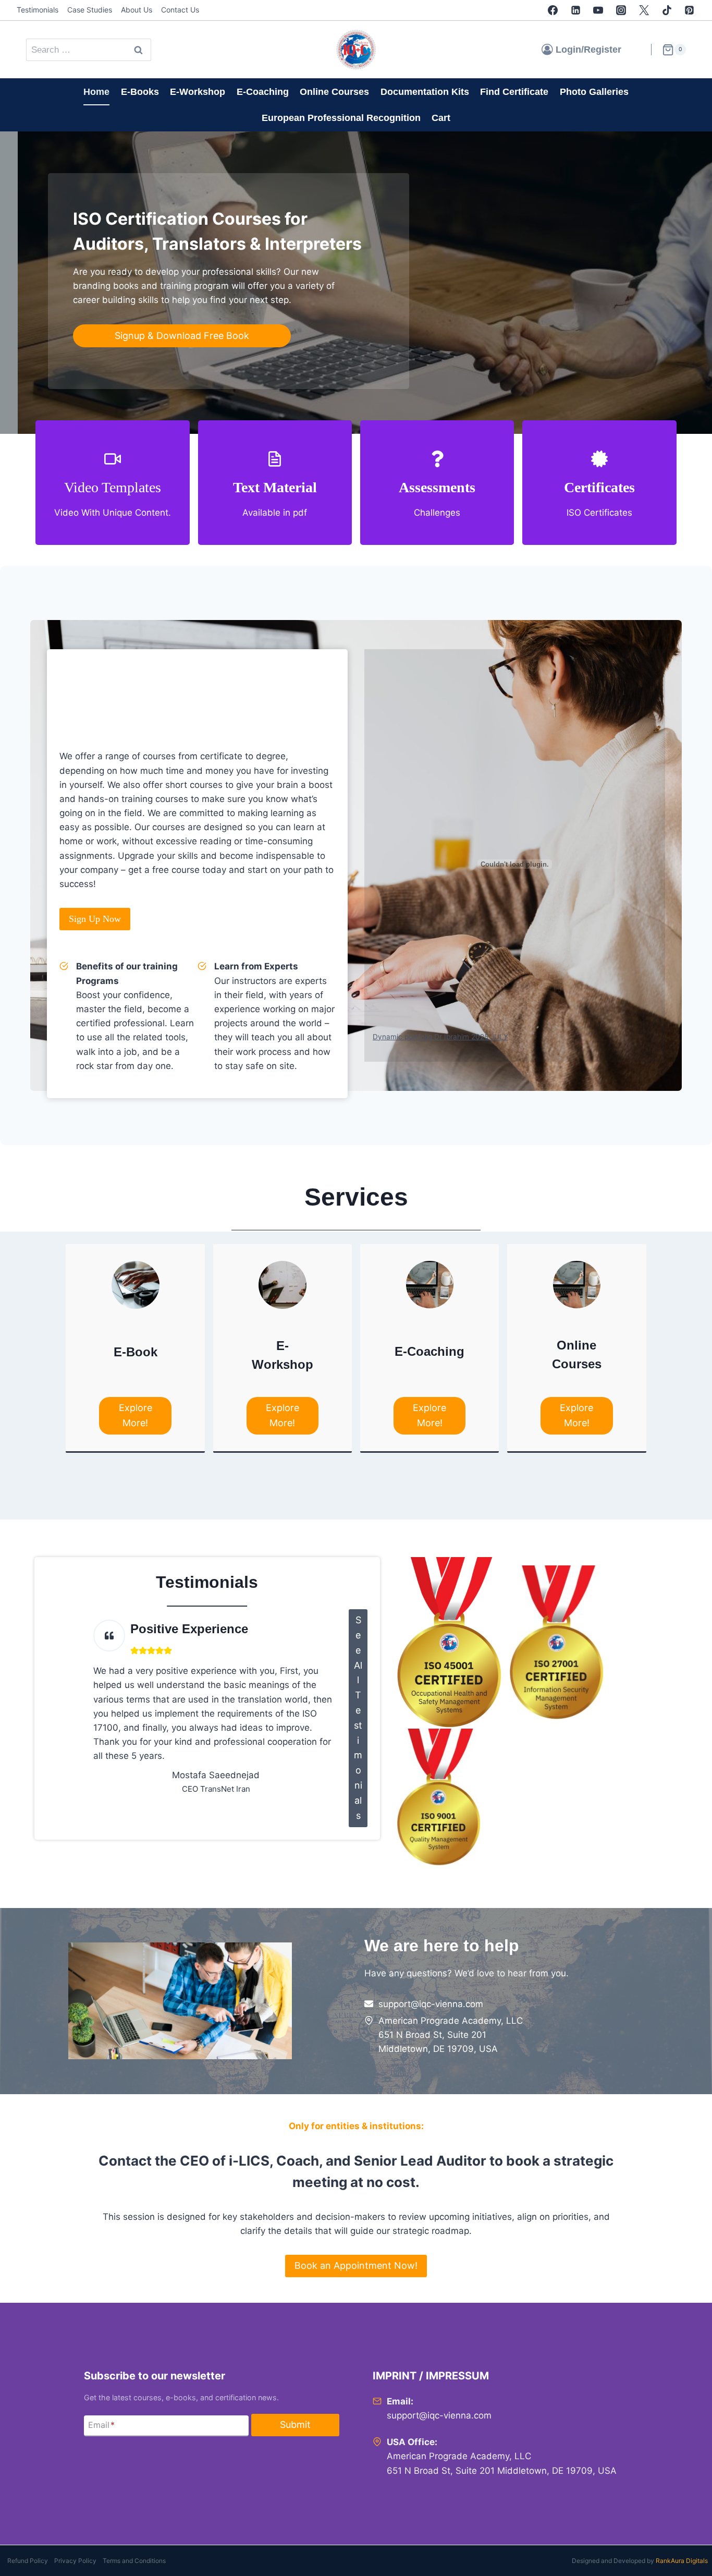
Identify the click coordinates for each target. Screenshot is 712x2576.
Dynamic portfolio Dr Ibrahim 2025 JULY (440, 1037)
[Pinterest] (690, 10)
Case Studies (90, 10)
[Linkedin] (575, 10)
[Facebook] (553, 10)
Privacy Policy (75, 2561)
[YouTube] (598, 10)
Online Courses (334, 92)
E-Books (140, 92)
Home (96, 92)
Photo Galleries (594, 92)
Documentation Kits (425, 92)
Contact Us (180, 10)
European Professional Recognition (341, 118)
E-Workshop (198, 92)
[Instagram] (621, 10)
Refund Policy (28, 2561)
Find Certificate (514, 92)
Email (101, 2425)
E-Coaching (263, 92)
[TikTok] (667, 10)
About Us (137, 10)
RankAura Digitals (682, 2561)
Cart (441, 118)
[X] (644, 10)
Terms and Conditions (134, 2561)
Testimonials (38, 10)
